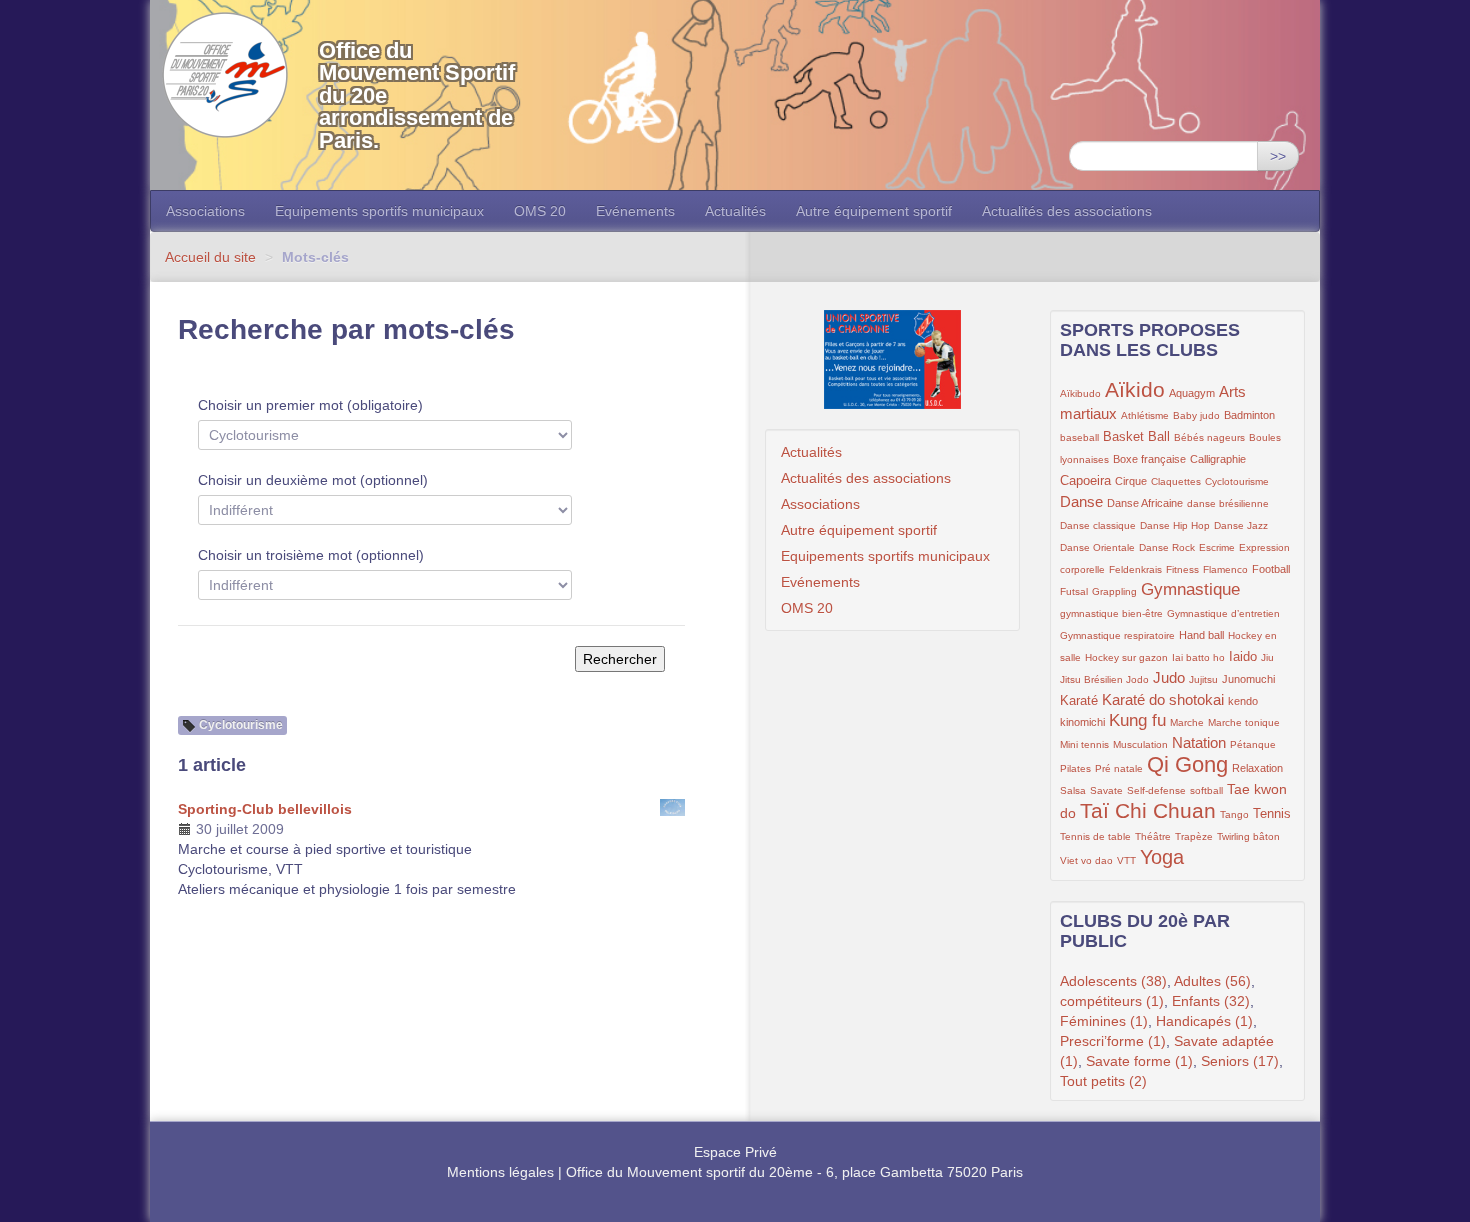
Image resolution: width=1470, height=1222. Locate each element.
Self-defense (1156, 790)
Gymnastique (1190, 589)
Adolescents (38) (1113, 981)
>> (1278, 156)
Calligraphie (1218, 459)
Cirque (1131, 481)
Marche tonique (1244, 722)
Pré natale (1119, 768)
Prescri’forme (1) (1113, 1041)
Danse (1081, 501)
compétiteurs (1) (1112, 1001)
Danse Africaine (1145, 503)
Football (1271, 569)
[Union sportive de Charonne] (892, 359)
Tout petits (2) (1103, 1081)
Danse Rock (1167, 547)
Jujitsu (1203, 679)
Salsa (1073, 790)
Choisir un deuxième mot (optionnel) (313, 480)
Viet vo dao (1086, 860)
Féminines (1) (1104, 1021)
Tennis (1272, 814)
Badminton (1249, 415)
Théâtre (1153, 836)
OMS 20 (540, 211)
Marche (1187, 722)
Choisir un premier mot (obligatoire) (310, 405)
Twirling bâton (1248, 836)
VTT (1126, 860)
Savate (1106, 790)
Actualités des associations (1067, 211)
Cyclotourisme (1237, 481)
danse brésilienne (1228, 503)
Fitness (1182, 569)
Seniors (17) (1240, 1061)
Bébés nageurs (1209, 437)
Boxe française (1149, 459)
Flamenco (1225, 569)
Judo (1169, 677)
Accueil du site (210, 257)
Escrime (1217, 547)
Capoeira (1085, 481)
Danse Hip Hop (1175, 525)
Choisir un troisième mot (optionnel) (311, 555)
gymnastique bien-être (1111, 613)
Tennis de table (1095, 836)
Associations (205, 211)
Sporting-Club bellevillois (265, 809)
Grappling (1114, 591)
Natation (1199, 742)
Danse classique (1098, 525)
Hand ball (1201, 635)
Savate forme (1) (1139, 1061)
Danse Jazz (1241, 525)
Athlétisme (1145, 415)
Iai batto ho (1198, 657)
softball (1206, 790)
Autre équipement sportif (874, 211)
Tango (1234, 814)
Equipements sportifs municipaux (379, 211)
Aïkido (1135, 389)
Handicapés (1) (1204, 1021)
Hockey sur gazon (1126, 657)
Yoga (1162, 857)
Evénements (635, 211)
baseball (1079, 437)
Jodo (1137, 679)
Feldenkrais (1135, 569)
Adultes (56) (1212, 981)
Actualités (735, 211)
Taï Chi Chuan (1148, 810)
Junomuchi (1248, 679)
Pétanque (1253, 744)
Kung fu (1137, 720)
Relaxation (1257, 768)
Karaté (1079, 701)
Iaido (1243, 657)
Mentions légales (500, 1172)
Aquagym (1192, 393)
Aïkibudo (1080, 393)
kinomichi (1082, 722)
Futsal (1074, 591)
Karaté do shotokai (1163, 699)
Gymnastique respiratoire (1117, 635)
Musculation (1140, 744)
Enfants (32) (1211, 1001)
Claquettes (1176, 481)
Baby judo (1196, 415)
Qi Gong (1187, 764)
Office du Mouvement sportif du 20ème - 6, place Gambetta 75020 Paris (794, 1172)
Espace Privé (735, 1152)
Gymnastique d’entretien (1223, 613)
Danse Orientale (1097, 547)
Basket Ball (1136, 437)
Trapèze (1194, 836)
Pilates (1075, 768)
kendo (1243, 701)
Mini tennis (1084, 744)
